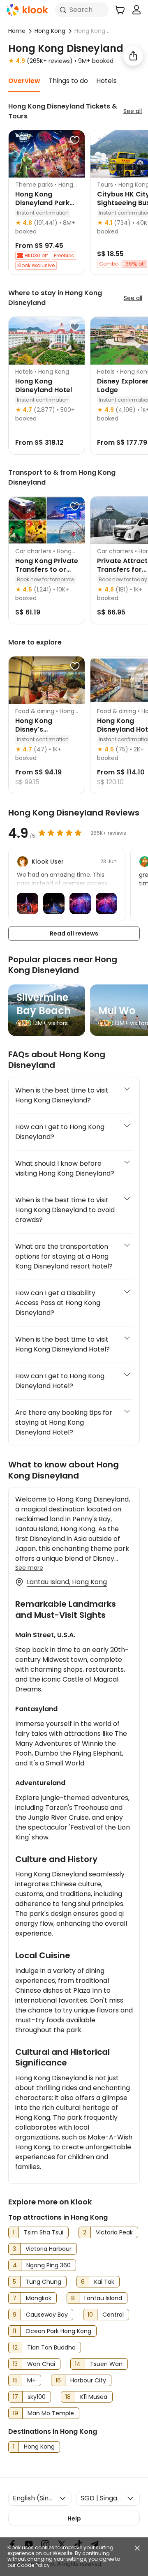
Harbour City (88, 2380)
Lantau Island (103, 2298)
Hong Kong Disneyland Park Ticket (42, 203)
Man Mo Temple (51, 2413)
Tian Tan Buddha (51, 2347)
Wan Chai (41, 2364)
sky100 (37, 2397)
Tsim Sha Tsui (44, 2232)
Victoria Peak (114, 2232)
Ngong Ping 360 (49, 2265)
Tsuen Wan (106, 2364)
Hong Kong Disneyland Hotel (44, 386)
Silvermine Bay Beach (44, 1004)
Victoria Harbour (49, 2249)
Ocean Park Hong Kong (58, 2331)
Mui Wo (117, 1011)
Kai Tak (104, 2282)
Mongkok (39, 2298)
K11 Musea (94, 2397)
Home (17, 31)
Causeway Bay (47, 2315)
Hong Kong (50, 31)
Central (113, 2315)
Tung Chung (43, 2282)
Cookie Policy (33, 2565)
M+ (31, 2380)
